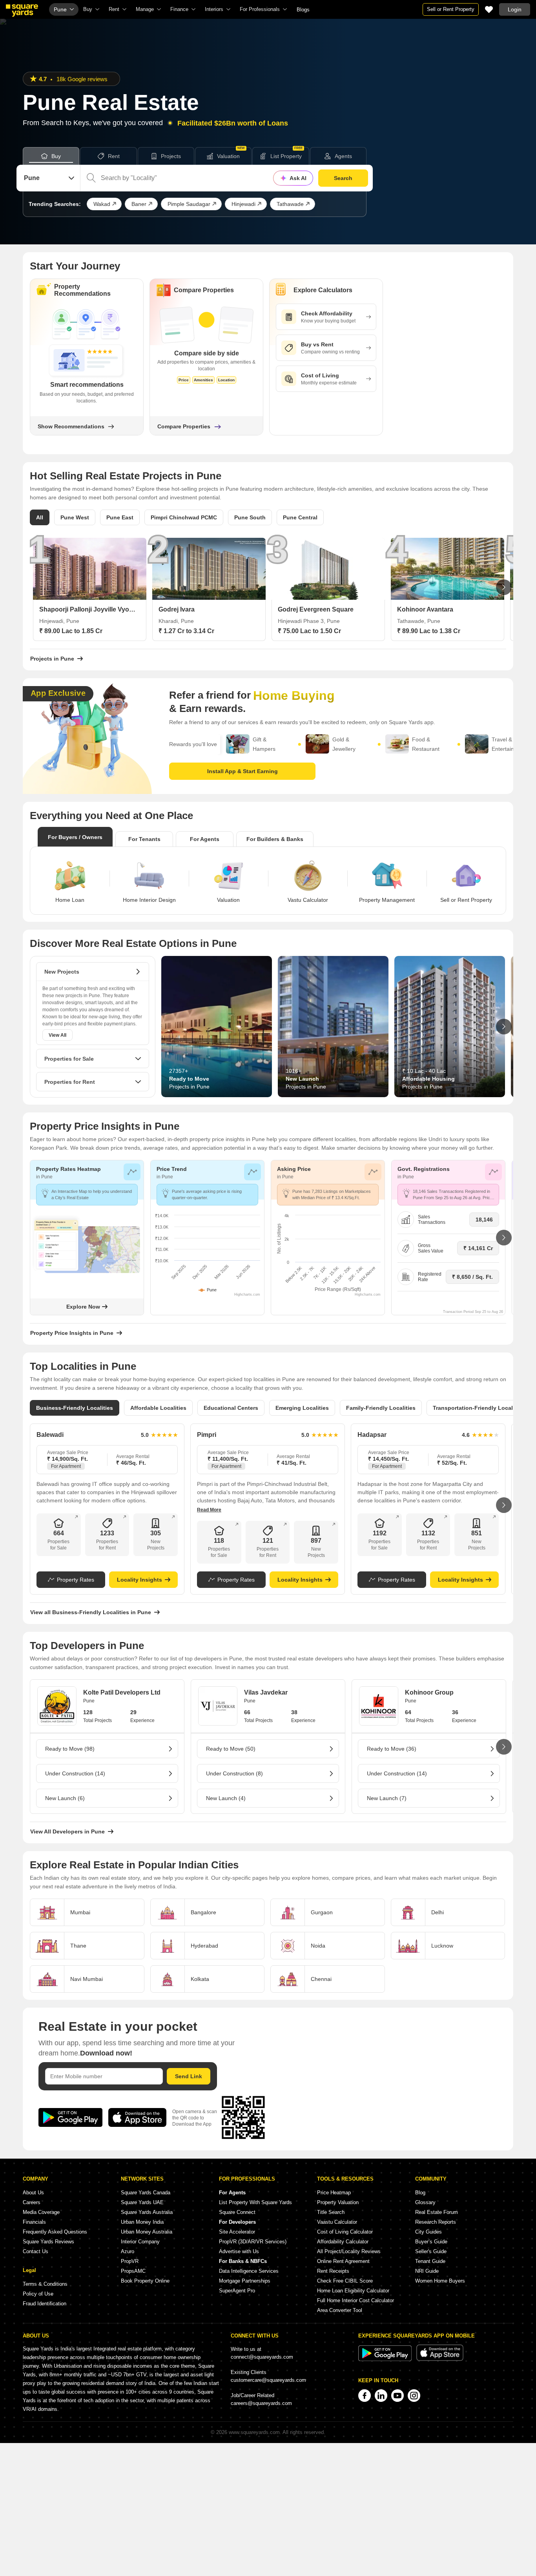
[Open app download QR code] (530, 57)
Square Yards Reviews (48, 2242)
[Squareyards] (22, 11)
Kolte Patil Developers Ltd (122, 1692)
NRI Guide (427, 2271)
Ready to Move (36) (392, 1749)
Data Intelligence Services (249, 2271)
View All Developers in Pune (67, 1831)
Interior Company (140, 2242)
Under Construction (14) (75, 1773)
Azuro (128, 2251)
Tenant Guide (430, 2261)
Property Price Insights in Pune (72, 1333)
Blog (420, 2193)
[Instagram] (414, 2396)
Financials (34, 2222)
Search (343, 178)
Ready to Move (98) (70, 1749)
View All (57, 1035)
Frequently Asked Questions (55, 2232)
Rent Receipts (333, 2271)
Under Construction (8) (234, 1773)
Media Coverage (41, 2212)
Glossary (425, 2202)
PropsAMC (133, 2271)
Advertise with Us (239, 2251)
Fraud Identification (45, 2304)
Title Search (331, 2212)
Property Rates (76, 1580)
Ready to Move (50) (231, 1749)
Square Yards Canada (146, 2193)
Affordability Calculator (343, 2242)
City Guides (428, 2232)
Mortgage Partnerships (245, 2281)
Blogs (303, 10)
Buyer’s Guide (431, 2242)
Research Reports (436, 2222)
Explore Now (83, 1307)
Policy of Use (38, 2294)
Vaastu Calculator (337, 2222)
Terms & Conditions (45, 2284)
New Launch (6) (65, 1798)
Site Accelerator (237, 2232)
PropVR (130, 2261)
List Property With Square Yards (255, 2202)
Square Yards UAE (142, 2202)
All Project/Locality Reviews (349, 2251)
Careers (32, 2202)
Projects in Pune (52, 659)
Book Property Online (145, 2281)
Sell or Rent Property (451, 9)
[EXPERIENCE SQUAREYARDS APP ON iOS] (440, 2359)
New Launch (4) (226, 1798)
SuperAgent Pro (237, 2291)
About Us (33, 2193)
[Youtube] (397, 2396)
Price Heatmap (334, 2193)
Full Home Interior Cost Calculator (356, 2300)
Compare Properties (184, 426)
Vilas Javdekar (266, 1692)
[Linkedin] (381, 2396)
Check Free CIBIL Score (345, 2281)
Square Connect (237, 2212)
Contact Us (36, 2251)
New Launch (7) (387, 1798)
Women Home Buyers (440, 2281)
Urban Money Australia (147, 2232)
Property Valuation (338, 2202)
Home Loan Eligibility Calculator (353, 2291)
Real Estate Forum (437, 2212)
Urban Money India (142, 2222)
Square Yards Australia (147, 2212)
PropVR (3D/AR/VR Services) (253, 2242)
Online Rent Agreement (343, 2261)
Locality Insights (139, 1580)
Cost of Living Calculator (345, 2232)
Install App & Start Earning (242, 771)
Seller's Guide (431, 2251)
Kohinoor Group (429, 1692)
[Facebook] (365, 2396)
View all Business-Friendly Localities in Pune (91, 1612)
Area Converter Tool (340, 2310)
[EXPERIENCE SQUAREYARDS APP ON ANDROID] (386, 2359)
